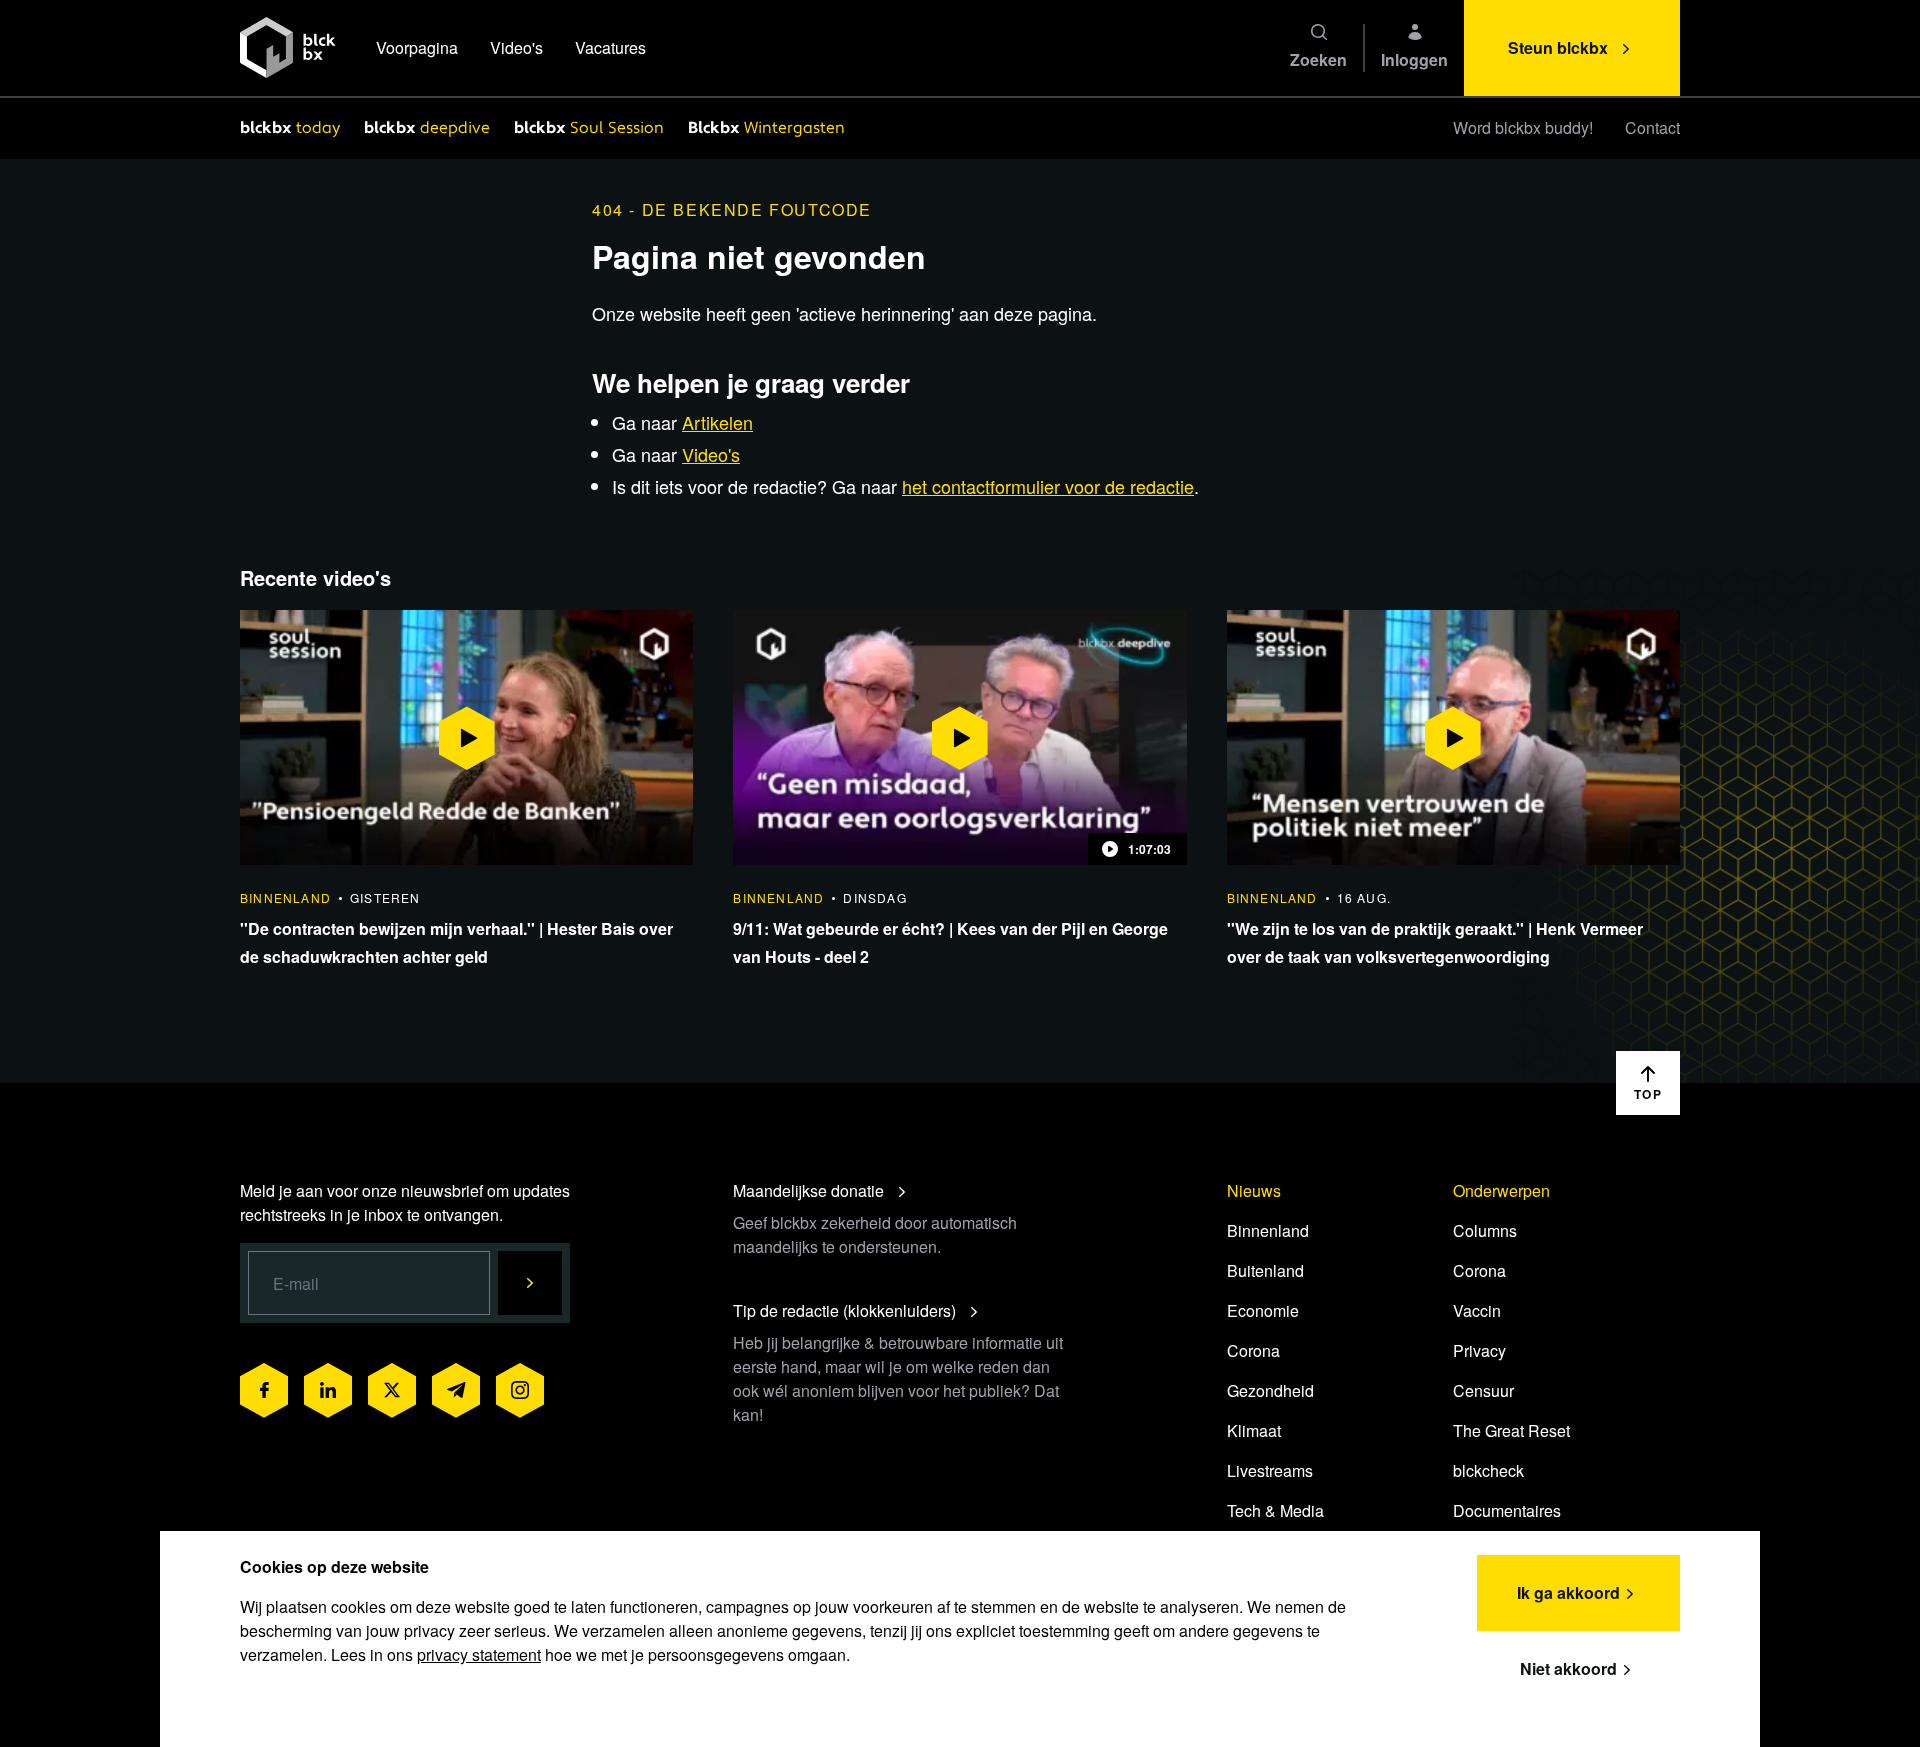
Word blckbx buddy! (1523, 127)
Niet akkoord (1568, 1668)
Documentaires (1507, 1510)
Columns (1485, 1230)
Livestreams (1270, 1470)
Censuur (1483, 1390)
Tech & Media (1275, 1510)
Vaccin (1477, 1310)
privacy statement (479, 1654)
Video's (516, 47)
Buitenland (1265, 1270)
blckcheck (1488, 1470)
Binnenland (1268, 1230)
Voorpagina (417, 47)
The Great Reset (1511, 1430)
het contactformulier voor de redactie (1048, 486)
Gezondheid (1270, 1390)
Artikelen (717, 422)
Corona (1253, 1350)
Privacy (1479, 1350)
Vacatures (610, 47)
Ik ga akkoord (1568, 1592)
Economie (1263, 1310)
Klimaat (1254, 1430)
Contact (1652, 127)
